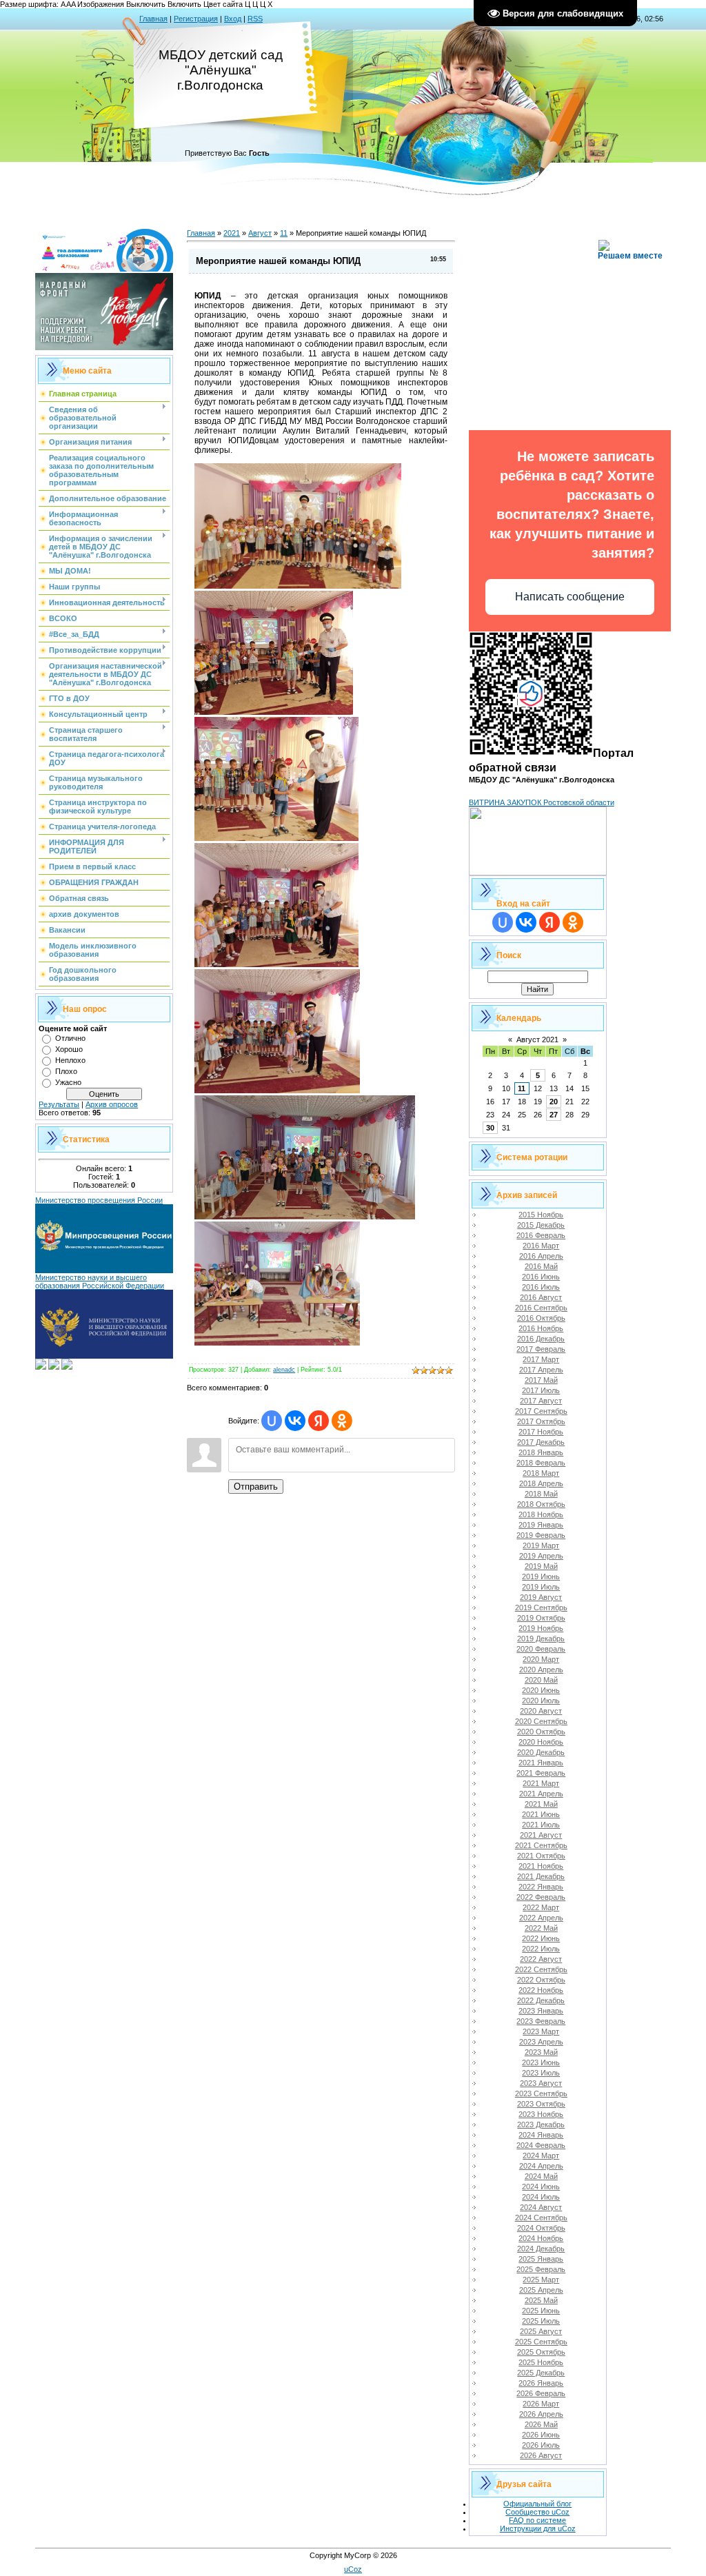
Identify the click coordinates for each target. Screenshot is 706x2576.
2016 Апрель (541, 1256)
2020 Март (541, 1659)
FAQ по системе (537, 2520)
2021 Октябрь (541, 1856)
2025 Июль (541, 2321)
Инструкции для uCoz (538, 2528)
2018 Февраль (541, 1463)
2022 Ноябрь (541, 1990)
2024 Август (541, 2207)
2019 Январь (541, 1525)
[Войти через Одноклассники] (342, 1421)
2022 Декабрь (541, 2000)
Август (260, 233)
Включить (184, 4)
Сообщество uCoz (537, 2512)
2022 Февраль (541, 1897)
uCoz (353, 2569)
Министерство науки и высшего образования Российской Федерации (100, 1281)
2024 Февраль (541, 2145)
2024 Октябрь (541, 2228)
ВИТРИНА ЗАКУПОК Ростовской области (542, 802)
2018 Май (541, 1494)
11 (284, 233)
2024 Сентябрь (541, 2218)
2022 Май (541, 1928)
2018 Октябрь (541, 1504)
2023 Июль (541, 2073)
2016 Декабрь (541, 1339)
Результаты (59, 1104)
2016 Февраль (541, 1235)
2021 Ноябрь (541, 1866)
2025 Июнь (541, 2311)
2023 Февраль (541, 2021)
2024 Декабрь (541, 2249)
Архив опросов (112, 1104)
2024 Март (541, 2156)
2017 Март (541, 1359)
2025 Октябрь (541, 2352)
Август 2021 (537, 1039)
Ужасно (68, 1082)
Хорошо (69, 1049)
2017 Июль (541, 1390)
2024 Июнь (541, 2187)
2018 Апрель (541, 1483)
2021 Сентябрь (541, 1845)
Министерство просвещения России (99, 1200)
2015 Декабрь (541, 1225)
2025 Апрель (541, 2290)
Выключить (146, 4)
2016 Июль (541, 1287)
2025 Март (541, 2280)
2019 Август (541, 1597)
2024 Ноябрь (541, 2238)
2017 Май (541, 1380)
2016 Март (541, 1246)
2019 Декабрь (541, 1639)
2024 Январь (541, 2135)
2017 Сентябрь (541, 1411)
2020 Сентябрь (541, 1721)
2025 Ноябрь (541, 2362)
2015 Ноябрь (541, 1215)
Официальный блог (537, 2504)
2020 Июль (541, 1701)
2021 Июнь (541, 1814)
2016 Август (541, 1297)
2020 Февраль (541, 1649)
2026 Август (541, 2455)
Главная (153, 19)
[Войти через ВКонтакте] (295, 1421)
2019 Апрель (541, 1556)
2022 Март (541, 1907)
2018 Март (541, 1473)
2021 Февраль (541, 1773)
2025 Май (541, 2300)
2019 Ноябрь (541, 1628)
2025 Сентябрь (541, 2342)
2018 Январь (541, 1452)
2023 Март (541, 2031)
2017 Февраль (541, 1349)
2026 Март (541, 2404)
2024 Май (541, 2176)
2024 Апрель (541, 2166)
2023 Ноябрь (541, 2114)
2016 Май (541, 1266)
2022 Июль (541, 1949)
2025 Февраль (541, 2269)
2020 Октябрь (541, 1732)
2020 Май (541, 1680)
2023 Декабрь (541, 2124)
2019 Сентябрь (541, 1608)
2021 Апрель (541, 1794)
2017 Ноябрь (541, 1432)
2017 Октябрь (541, 1421)
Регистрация (196, 19)
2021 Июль (541, 1825)
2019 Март (541, 1545)
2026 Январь (541, 2383)
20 (554, 1102)
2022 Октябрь (541, 1980)
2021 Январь (541, 1763)
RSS (255, 19)
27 (554, 1115)
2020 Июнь (541, 1690)
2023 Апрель (541, 2042)
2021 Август (541, 1835)
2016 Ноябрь (541, 1328)
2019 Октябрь (541, 1618)
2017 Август (541, 1401)
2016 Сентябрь (541, 1308)
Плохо (66, 1071)
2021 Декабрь (541, 1876)
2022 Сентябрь (541, 1969)
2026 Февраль (541, 2393)
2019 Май (541, 1566)
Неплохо (70, 1060)
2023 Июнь (541, 2062)
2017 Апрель (541, 1370)
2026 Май (541, 2424)
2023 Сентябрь (541, 2093)
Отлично (70, 1038)
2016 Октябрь (541, 1318)
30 (490, 1128)
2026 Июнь (541, 2435)
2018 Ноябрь (541, 1514)
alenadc (284, 1370)
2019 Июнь (541, 1576)
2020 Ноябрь (541, 1742)
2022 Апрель (541, 1918)
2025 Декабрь (541, 2373)
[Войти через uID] (272, 1421)
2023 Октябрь (541, 2104)
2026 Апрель (541, 2414)
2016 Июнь (541, 1277)
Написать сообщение (570, 597)
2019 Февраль (541, 1535)
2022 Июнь (541, 1938)
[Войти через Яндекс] (319, 1421)
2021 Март (541, 1783)
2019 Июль (541, 1587)
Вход (233, 19)
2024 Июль (541, 2197)
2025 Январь (541, 2259)
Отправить (256, 1487)
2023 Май (541, 2052)
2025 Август (541, 2331)
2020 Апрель (541, 1670)
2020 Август (541, 1711)
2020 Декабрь (541, 1752)
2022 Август (541, 1959)
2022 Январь (541, 1887)
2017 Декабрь (541, 1442)
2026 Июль (541, 2445)
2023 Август (541, 2083)
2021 (232, 233)
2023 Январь (541, 2011)
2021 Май (541, 1804)
